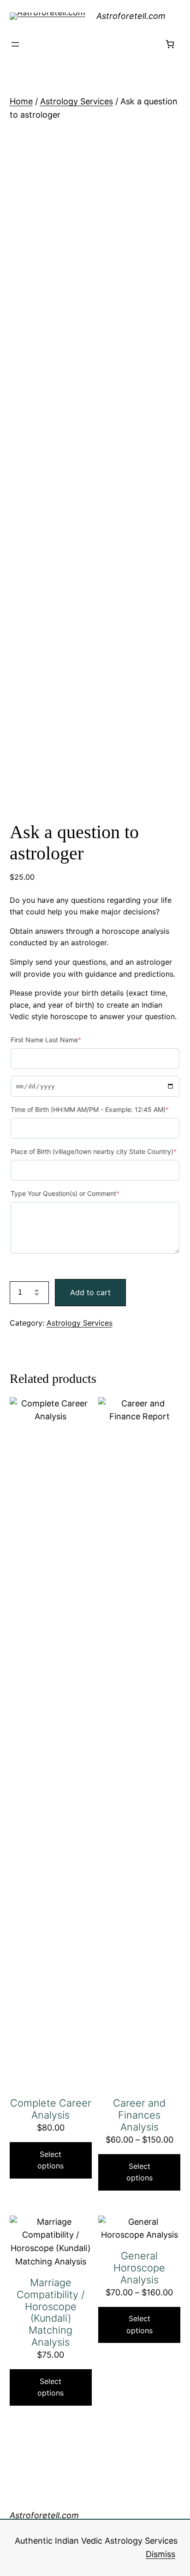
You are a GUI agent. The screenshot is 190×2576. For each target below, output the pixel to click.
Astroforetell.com (131, 16)
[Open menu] (15, 44)
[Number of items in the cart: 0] (170, 44)
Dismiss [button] (160, 2554)
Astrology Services (77, 101)
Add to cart (90, 1292)
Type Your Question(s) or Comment (65, 1193)
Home (21, 101)
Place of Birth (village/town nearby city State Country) (94, 1151)
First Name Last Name (46, 1040)
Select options (50, 2160)
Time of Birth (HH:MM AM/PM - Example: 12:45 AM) (90, 1109)
